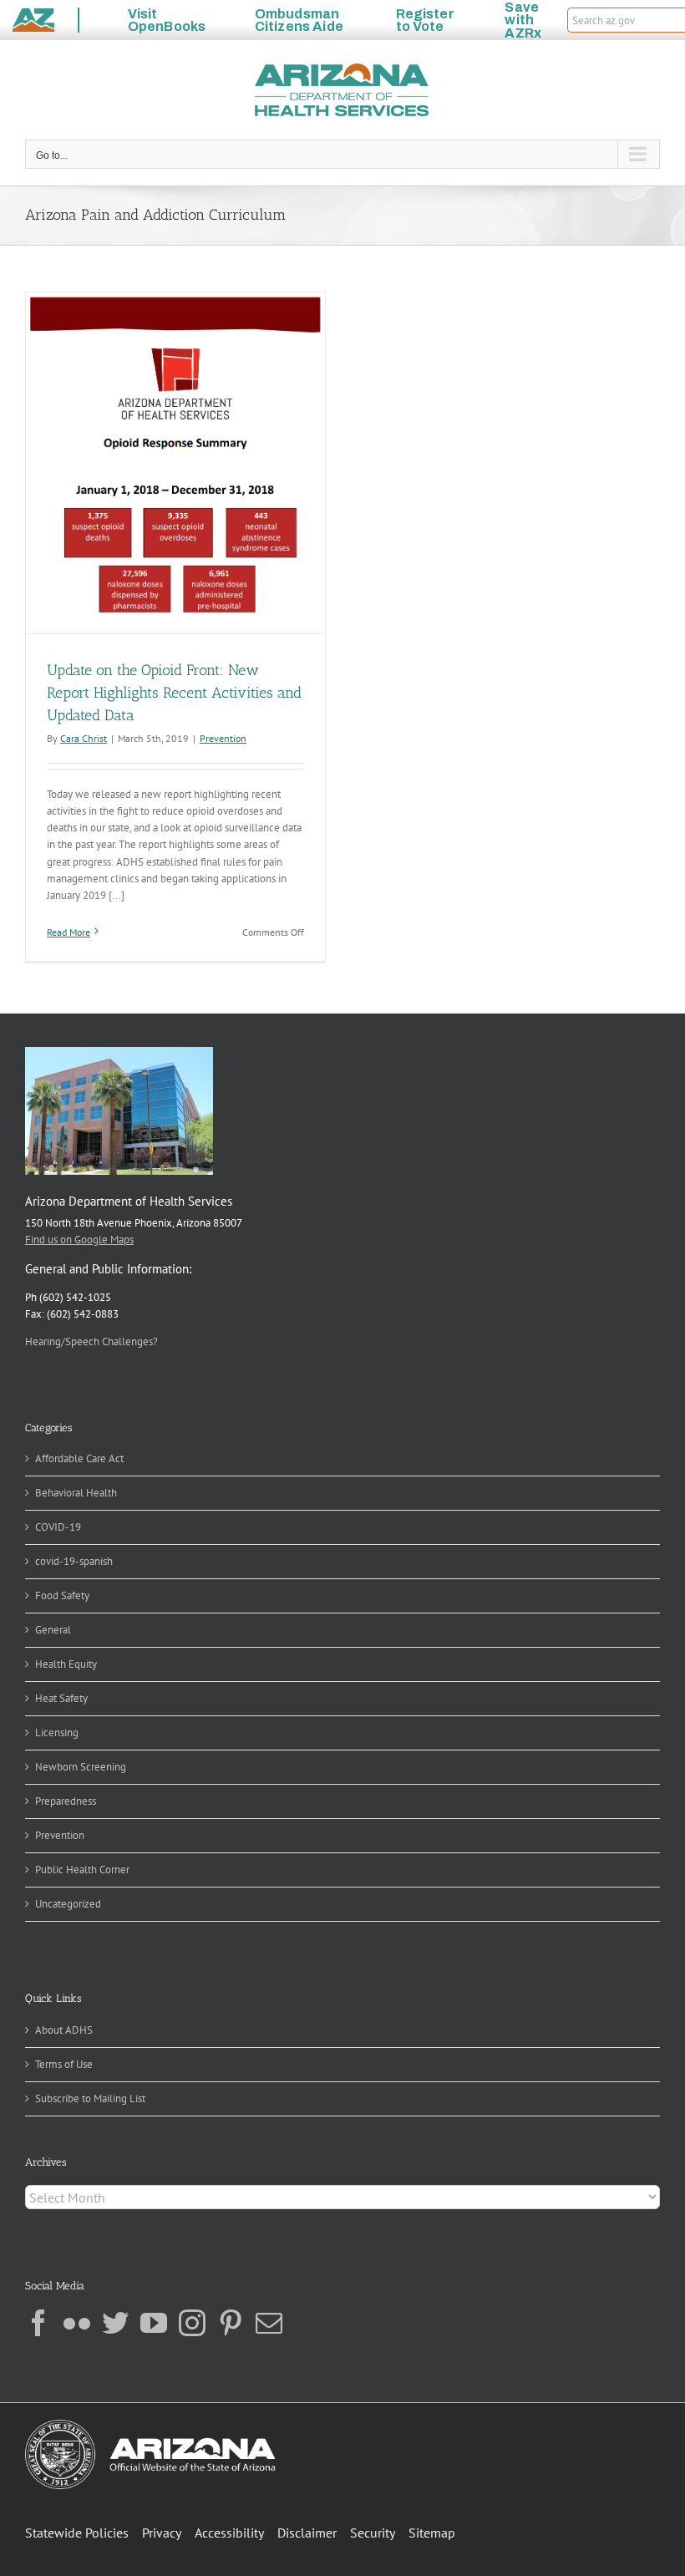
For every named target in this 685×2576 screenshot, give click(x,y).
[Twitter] (115, 2323)
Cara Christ (84, 738)
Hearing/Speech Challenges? (91, 1341)
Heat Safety (61, 1698)
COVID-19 (58, 1527)
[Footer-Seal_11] (150, 2425)
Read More (68, 932)
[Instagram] (192, 2323)
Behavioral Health (76, 1493)
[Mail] (269, 2323)
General (53, 1630)
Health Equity (66, 1664)
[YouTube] (154, 2323)
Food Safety (62, 1595)
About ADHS (64, 2030)
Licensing (57, 1733)
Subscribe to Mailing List (90, 2098)
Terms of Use (64, 2064)
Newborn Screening (81, 1767)
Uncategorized (68, 1904)
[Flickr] (77, 2323)
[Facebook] (38, 2323)
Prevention (223, 738)
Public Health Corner (82, 1870)
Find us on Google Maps (79, 1240)
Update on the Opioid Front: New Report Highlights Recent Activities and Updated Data (174, 693)
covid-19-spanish (74, 1561)
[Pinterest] (231, 2323)
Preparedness (66, 1801)
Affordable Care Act (79, 1458)
